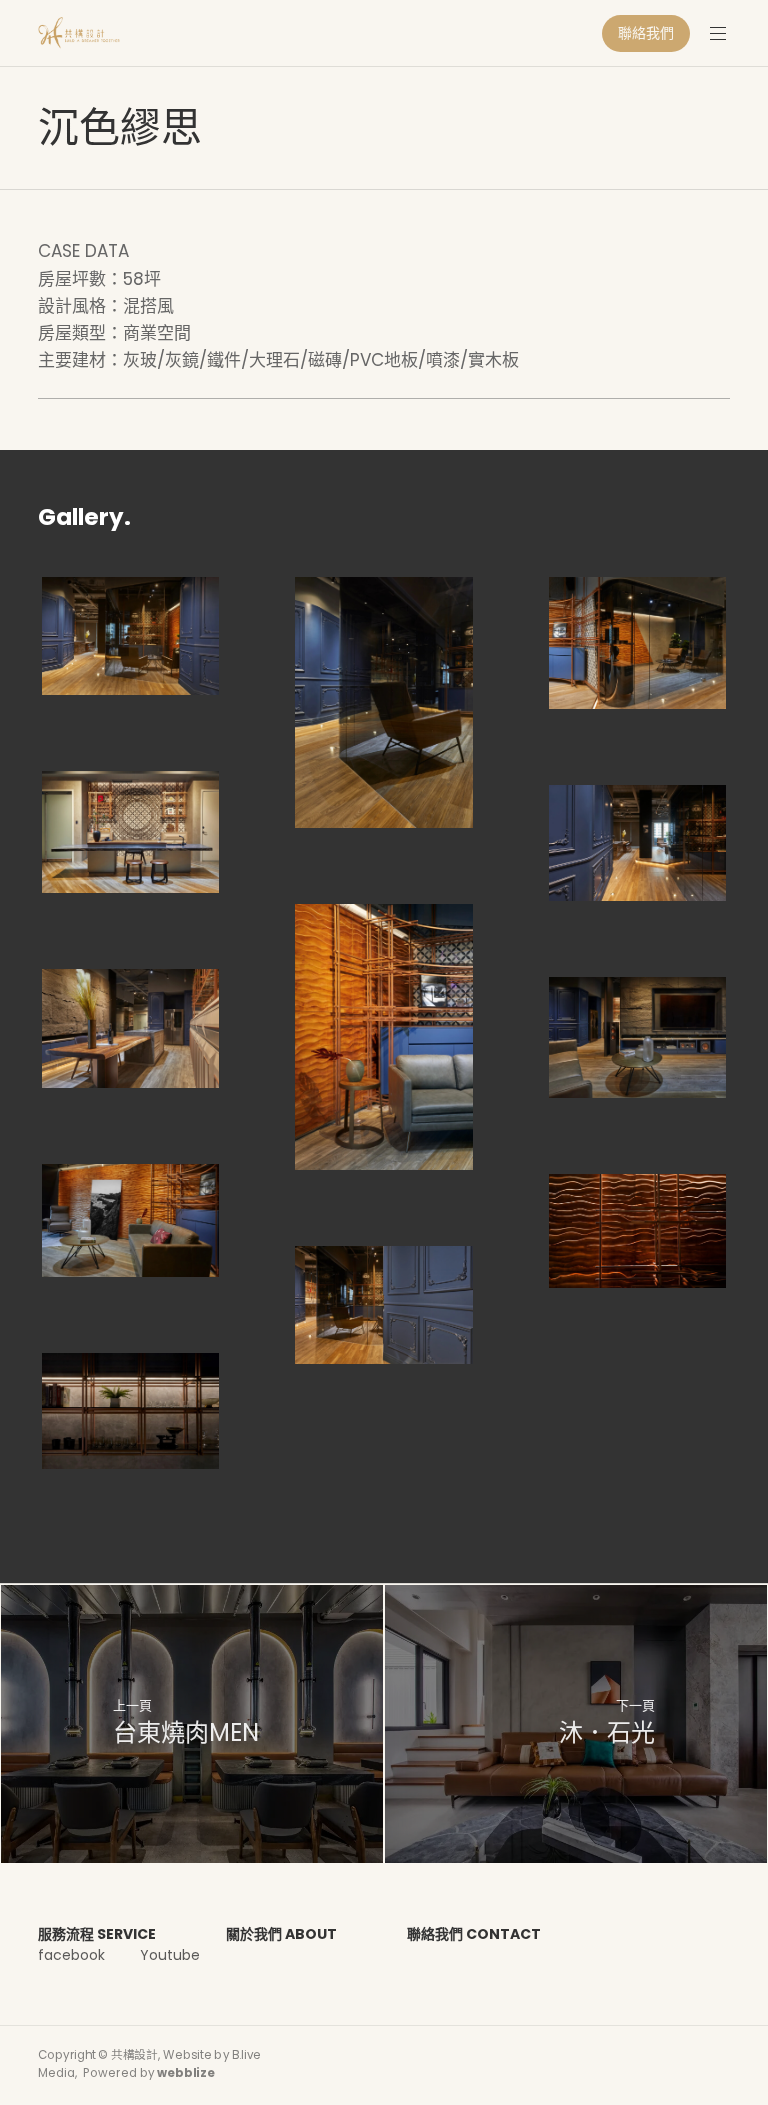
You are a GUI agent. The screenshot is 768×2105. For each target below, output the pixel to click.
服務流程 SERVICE (97, 1934)
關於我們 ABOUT (281, 1934)
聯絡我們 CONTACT (474, 1934)
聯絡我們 (646, 33)
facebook (71, 1955)
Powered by (149, 2072)
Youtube (170, 1955)
